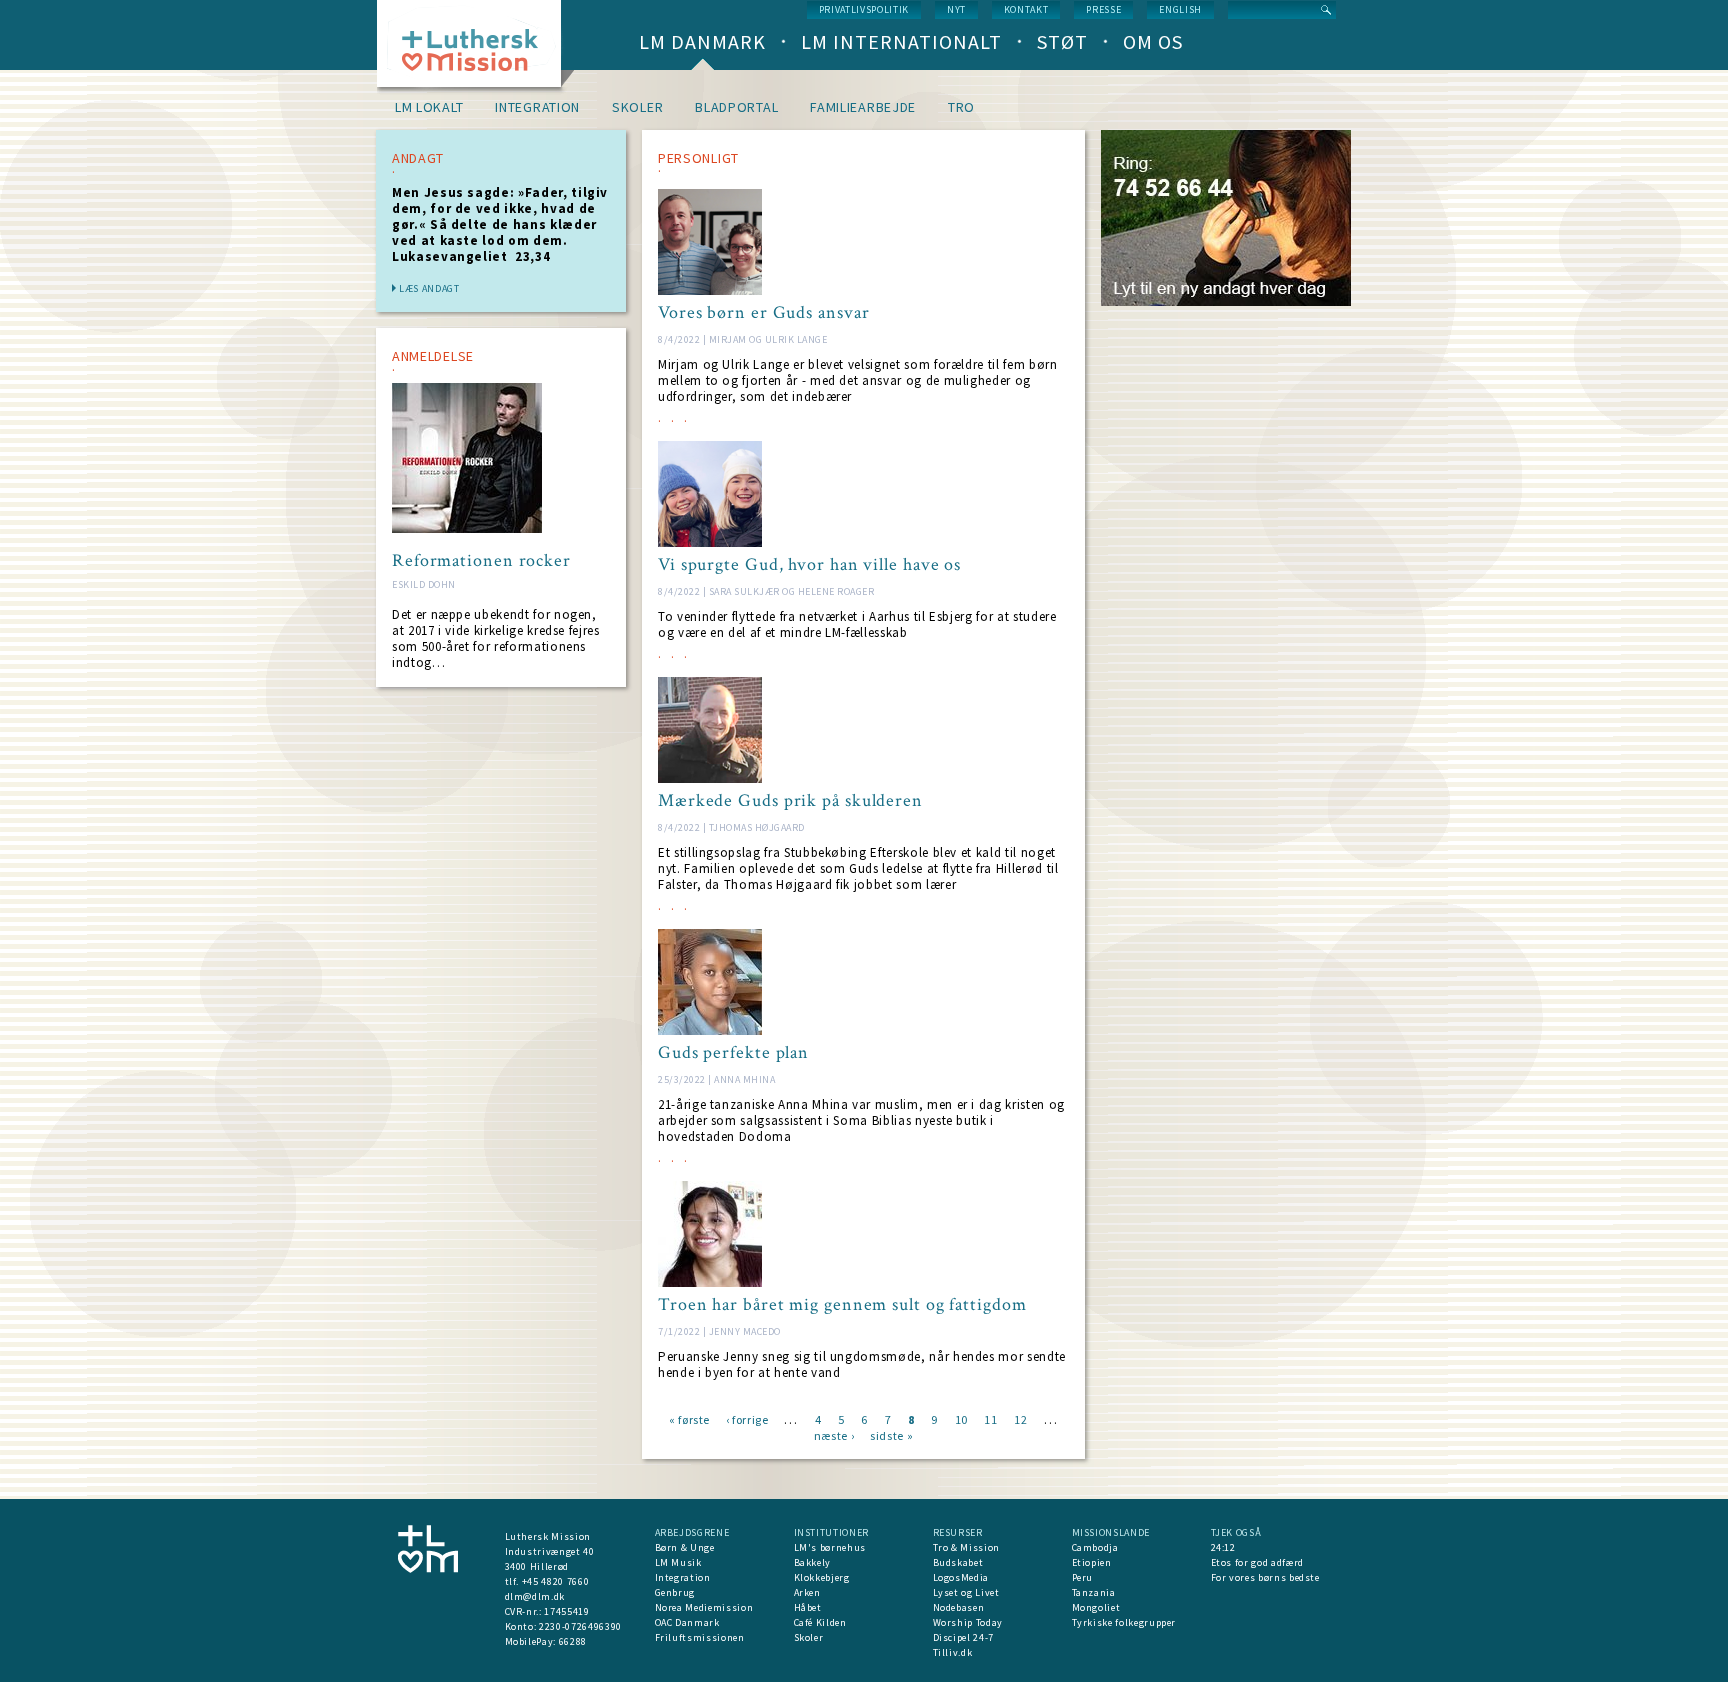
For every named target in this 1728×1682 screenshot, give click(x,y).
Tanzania (1094, 1592)
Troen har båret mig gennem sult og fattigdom (842, 1305)
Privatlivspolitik (864, 9)
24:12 (1223, 1547)
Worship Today (968, 1622)
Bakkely (813, 1562)
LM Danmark (702, 41)
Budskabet (958, 1562)
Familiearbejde (863, 107)
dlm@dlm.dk (535, 1596)
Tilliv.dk (953, 1652)
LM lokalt (429, 107)
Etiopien (1092, 1562)
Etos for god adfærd (1257, 1562)
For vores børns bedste (1265, 1577)
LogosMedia (961, 1577)
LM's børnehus (830, 1547)
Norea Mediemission (704, 1607)
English (1180, 9)
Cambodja (1095, 1547)
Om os (1153, 41)
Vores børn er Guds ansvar (764, 313)
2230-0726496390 (580, 1626)
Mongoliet (1096, 1607)
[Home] (476, 49)
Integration (537, 107)
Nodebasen (959, 1607)
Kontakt (1026, 9)
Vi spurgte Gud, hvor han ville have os (809, 565)
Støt (1062, 41)
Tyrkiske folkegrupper (1124, 1622)
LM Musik (678, 1562)
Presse (1103, 9)
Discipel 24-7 (963, 1637)
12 (1020, 1418)
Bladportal (736, 107)
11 (990, 1418)
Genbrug (675, 1592)
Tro (961, 107)
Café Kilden (820, 1622)
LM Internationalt (901, 41)
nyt (956, 9)
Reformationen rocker (481, 561)
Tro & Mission (966, 1547)
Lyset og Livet (966, 1592)
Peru (1083, 1577)
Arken (807, 1592)
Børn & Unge (685, 1547)
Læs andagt (429, 288)
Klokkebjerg (822, 1577)
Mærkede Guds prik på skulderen (790, 801)
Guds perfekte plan (733, 1053)
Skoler (637, 107)
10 (961, 1418)
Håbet (808, 1607)
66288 (573, 1641)
